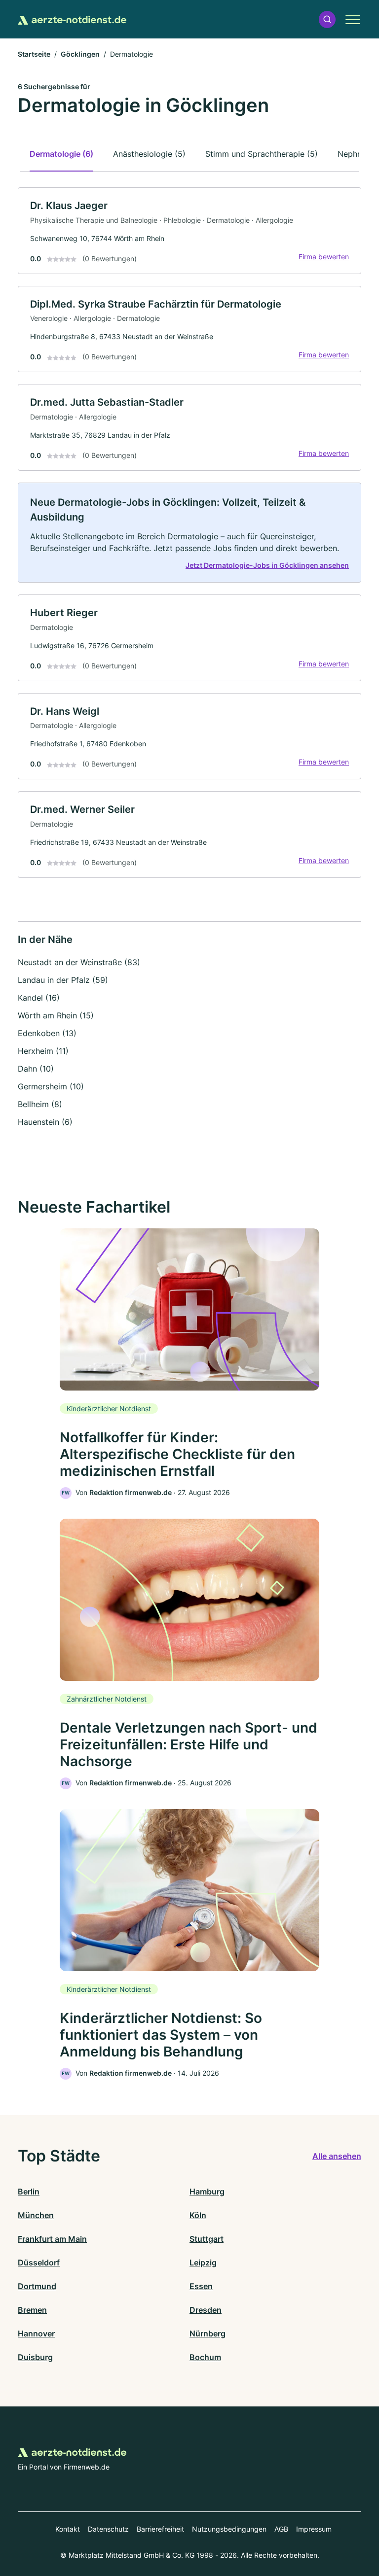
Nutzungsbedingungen (229, 2529)
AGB (281, 2529)
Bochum (205, 2357)
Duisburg (35, 2357)
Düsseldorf (39, 2263)
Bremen (32, 2310)
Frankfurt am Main (52, 2239)
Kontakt (68, 2529)
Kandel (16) (39, 998)
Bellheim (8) (40, 1104)
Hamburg (207, 2192)
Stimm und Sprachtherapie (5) (262, 154)
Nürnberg (208, 2333)
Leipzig (203, 2263)
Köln (198, 2215)
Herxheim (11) (43, 1051)
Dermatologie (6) (61, 154)
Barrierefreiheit (160, 2529)
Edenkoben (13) (47, 1033)
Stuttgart (207, 2239)
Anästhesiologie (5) (149, 154)
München (36, 2215)
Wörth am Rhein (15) (56, 1015)
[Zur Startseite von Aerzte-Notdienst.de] (72, 19)
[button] (327, 19)
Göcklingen (80, 54)
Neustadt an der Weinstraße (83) (79, 962)
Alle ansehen (337, 2156)
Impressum (314, 2529)
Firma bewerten (324, 257)
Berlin (29, 2192)
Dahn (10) (36, 1069)
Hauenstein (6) (45, 1122)
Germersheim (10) (51, 1086)
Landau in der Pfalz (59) (63, 980)
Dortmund (37, 2286)
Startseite (34, 54)
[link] (189, 231)
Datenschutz (108, 2529)
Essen (201, 2286)
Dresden (206, 2310)
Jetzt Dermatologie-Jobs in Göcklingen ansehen (267, 565)
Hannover (36, 2333)
